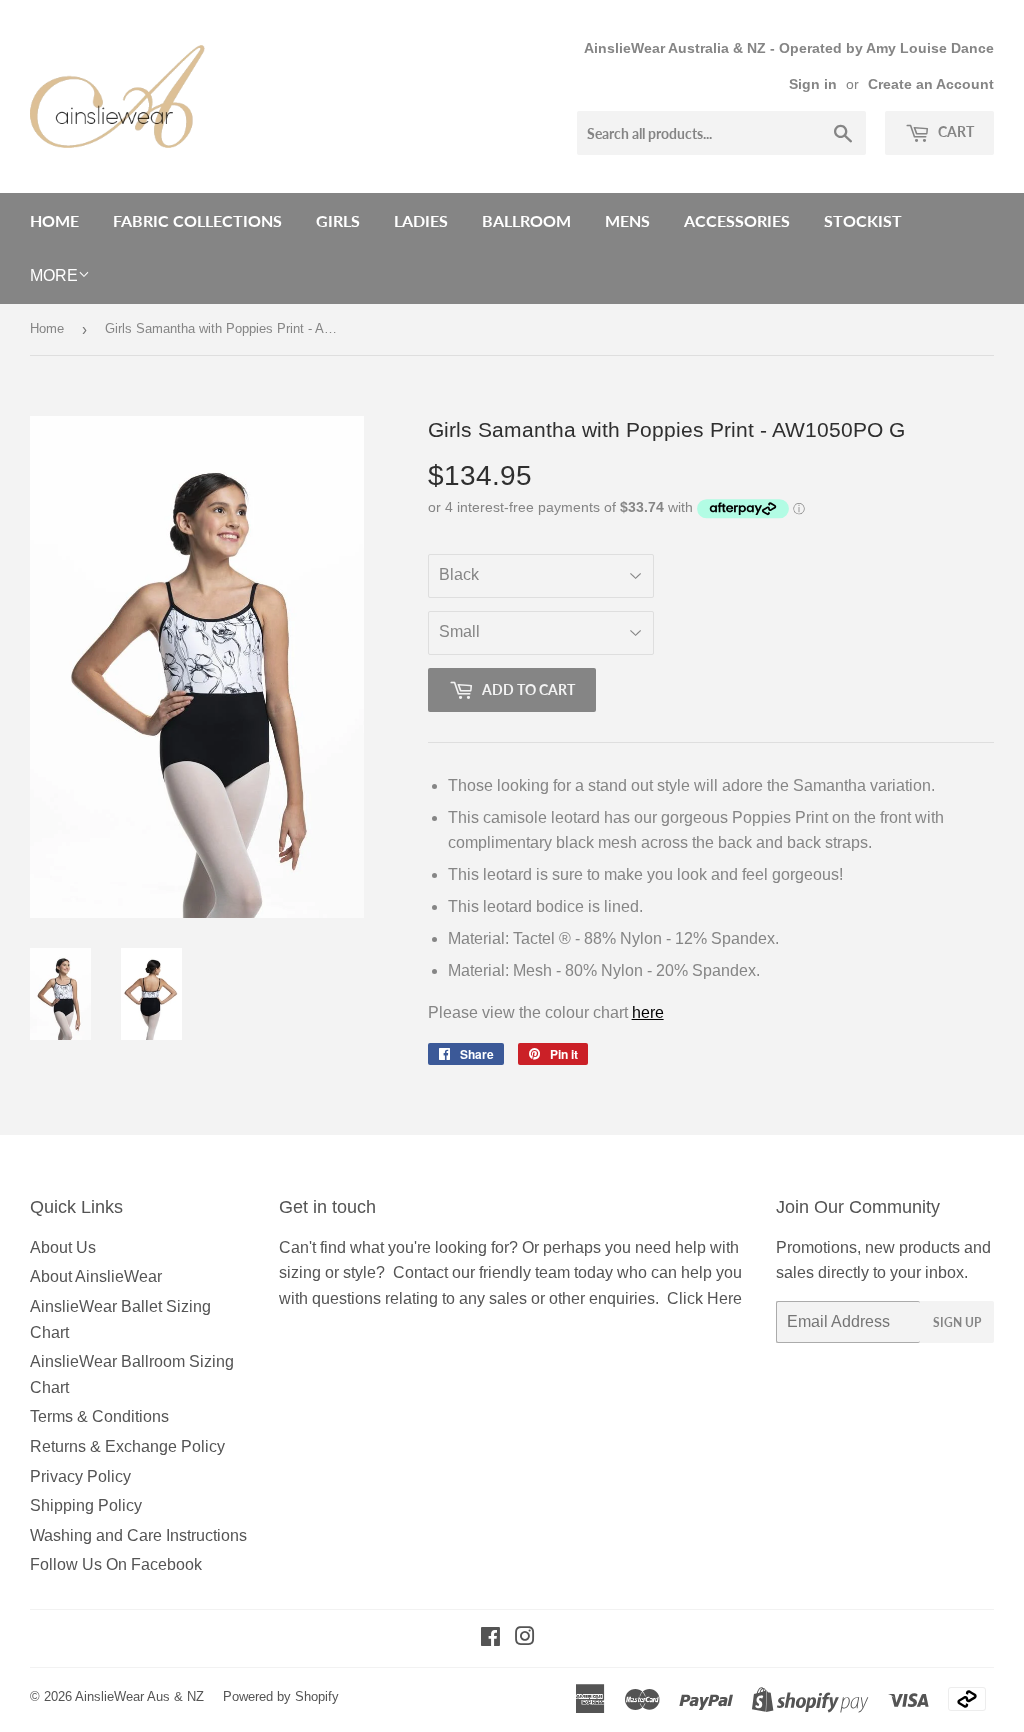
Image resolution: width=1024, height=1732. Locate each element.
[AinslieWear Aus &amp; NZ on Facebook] (490, 1638)
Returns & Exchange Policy (127, 1446)
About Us (63, 1247)
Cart (954, 131)
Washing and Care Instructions (138, 1535)
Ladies (421, 220)
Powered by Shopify (281, 1696)
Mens (627, 220)
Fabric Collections (197, 220)
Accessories (737, 220)
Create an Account (931, 84)
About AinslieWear (96, 1276)
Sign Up (957, 1322)
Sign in (813, 84)
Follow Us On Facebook (116, 1564)
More (54, 275)
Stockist (863, 220)
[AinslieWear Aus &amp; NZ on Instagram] (525, 1638)
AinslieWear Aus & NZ (139, 1696)
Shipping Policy (86, 1505)
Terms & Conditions (99, 1416)
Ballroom (526, 220)
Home (54, 220)
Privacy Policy (80, 1476)
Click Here (704, 1298)
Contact (420, 1272)
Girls (338, 220)
